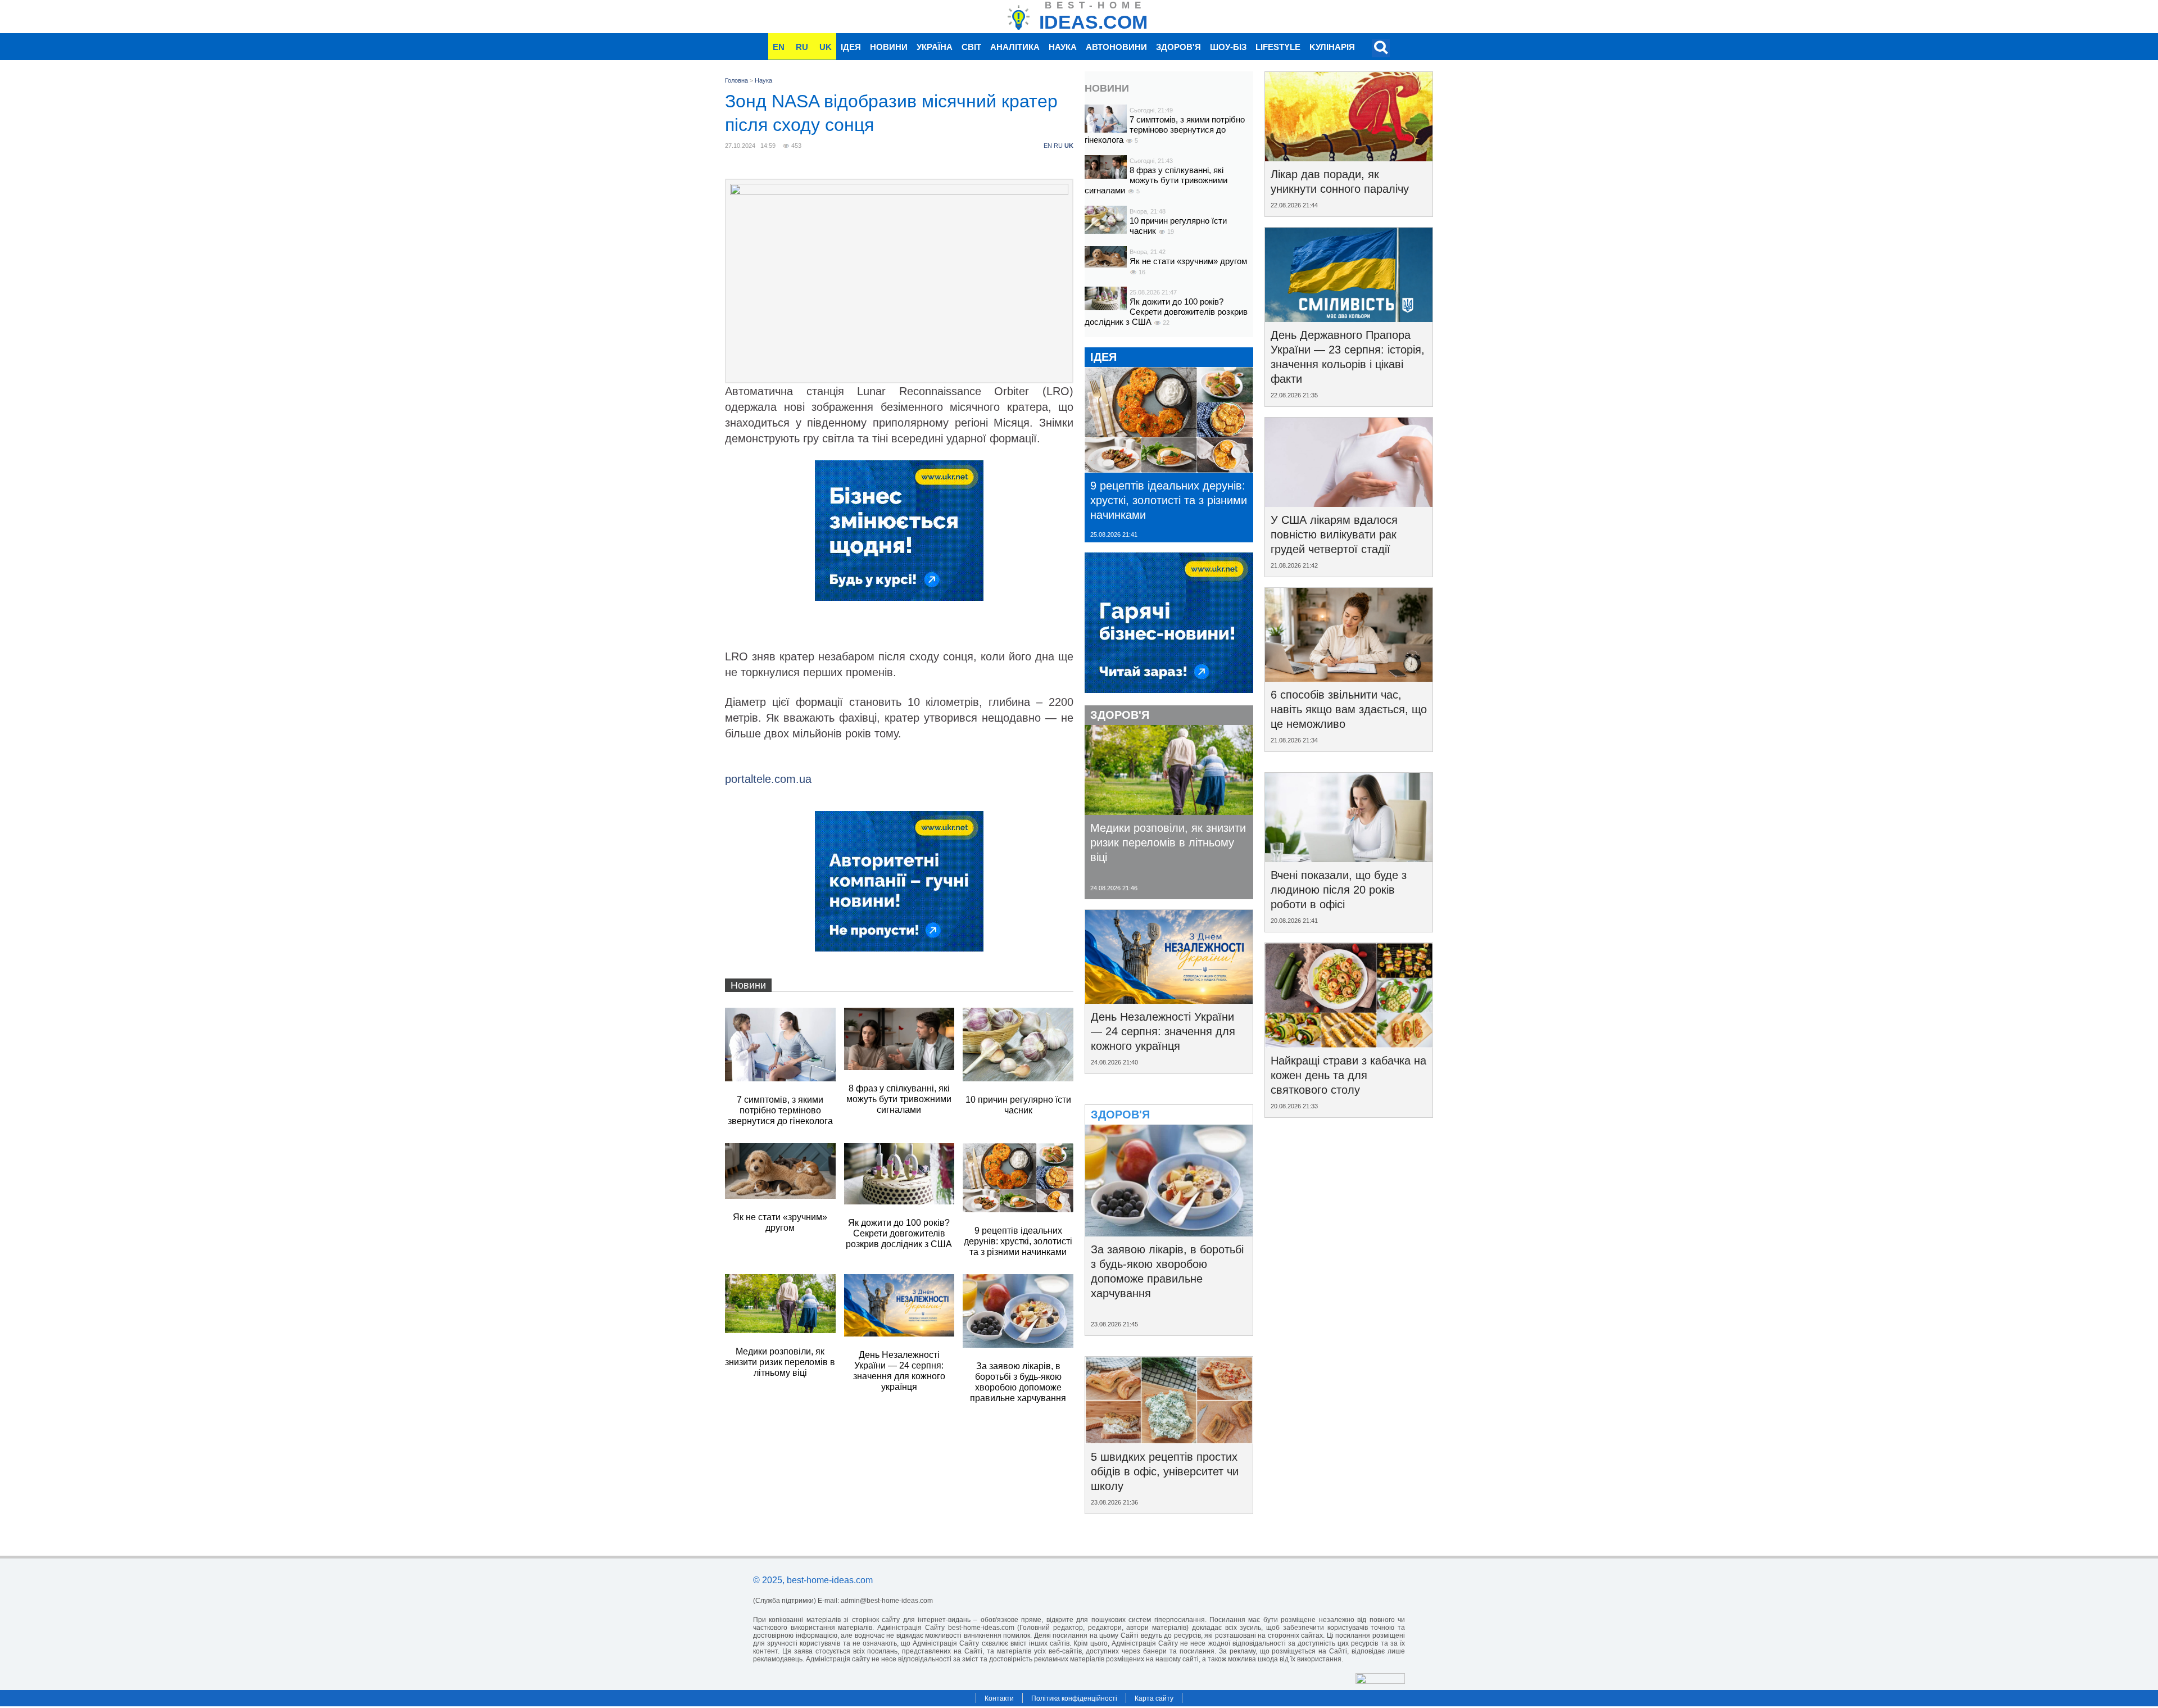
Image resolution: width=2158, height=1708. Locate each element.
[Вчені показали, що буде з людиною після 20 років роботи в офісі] (1349, 858)
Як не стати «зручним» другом (1188, 261)
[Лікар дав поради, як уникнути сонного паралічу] (1349, 157)
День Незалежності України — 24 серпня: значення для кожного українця (1163, 1031)
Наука (1063, 47)
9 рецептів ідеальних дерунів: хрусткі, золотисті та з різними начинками (1169, 500)
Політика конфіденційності (1074, 1698)
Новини (889, 47)
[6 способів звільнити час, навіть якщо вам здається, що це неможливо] (1349, 678)
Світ (971, 47)
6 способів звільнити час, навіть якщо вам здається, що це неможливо (1349, 709)
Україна (935, 47)
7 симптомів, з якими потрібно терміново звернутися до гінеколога (1165, 130)
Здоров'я (1178, 47)
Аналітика (1015, 47)
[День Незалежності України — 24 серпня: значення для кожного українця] (1169, 1000)
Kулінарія (1332, 47)
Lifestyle (1278, 47)
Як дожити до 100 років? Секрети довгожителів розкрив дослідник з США (1166, 312)
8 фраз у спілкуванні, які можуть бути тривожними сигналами (1156, 180)
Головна (736, 80)
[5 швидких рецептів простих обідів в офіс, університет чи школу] (1169, 1440)
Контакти (999, 1698)
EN (779, 47)
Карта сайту (1154, 1698)
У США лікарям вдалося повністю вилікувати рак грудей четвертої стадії (1334, 534)
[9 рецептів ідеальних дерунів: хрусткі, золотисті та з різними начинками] (1169, 469)
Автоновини (1116, 47)
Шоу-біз (1228, 47)
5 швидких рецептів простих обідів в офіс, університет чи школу (1165, 1471)
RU (802, 47)
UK (826, 47)
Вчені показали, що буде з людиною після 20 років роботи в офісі (1339, 890)
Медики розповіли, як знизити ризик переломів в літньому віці (1168, 842)
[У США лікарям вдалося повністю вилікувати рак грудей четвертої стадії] (1349, 503)
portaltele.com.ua (768, 779)
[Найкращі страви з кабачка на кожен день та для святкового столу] (1349, 1044)
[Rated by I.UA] (1380, 1681)
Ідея (851, 47)
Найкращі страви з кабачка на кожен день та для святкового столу (1348, 1075)
